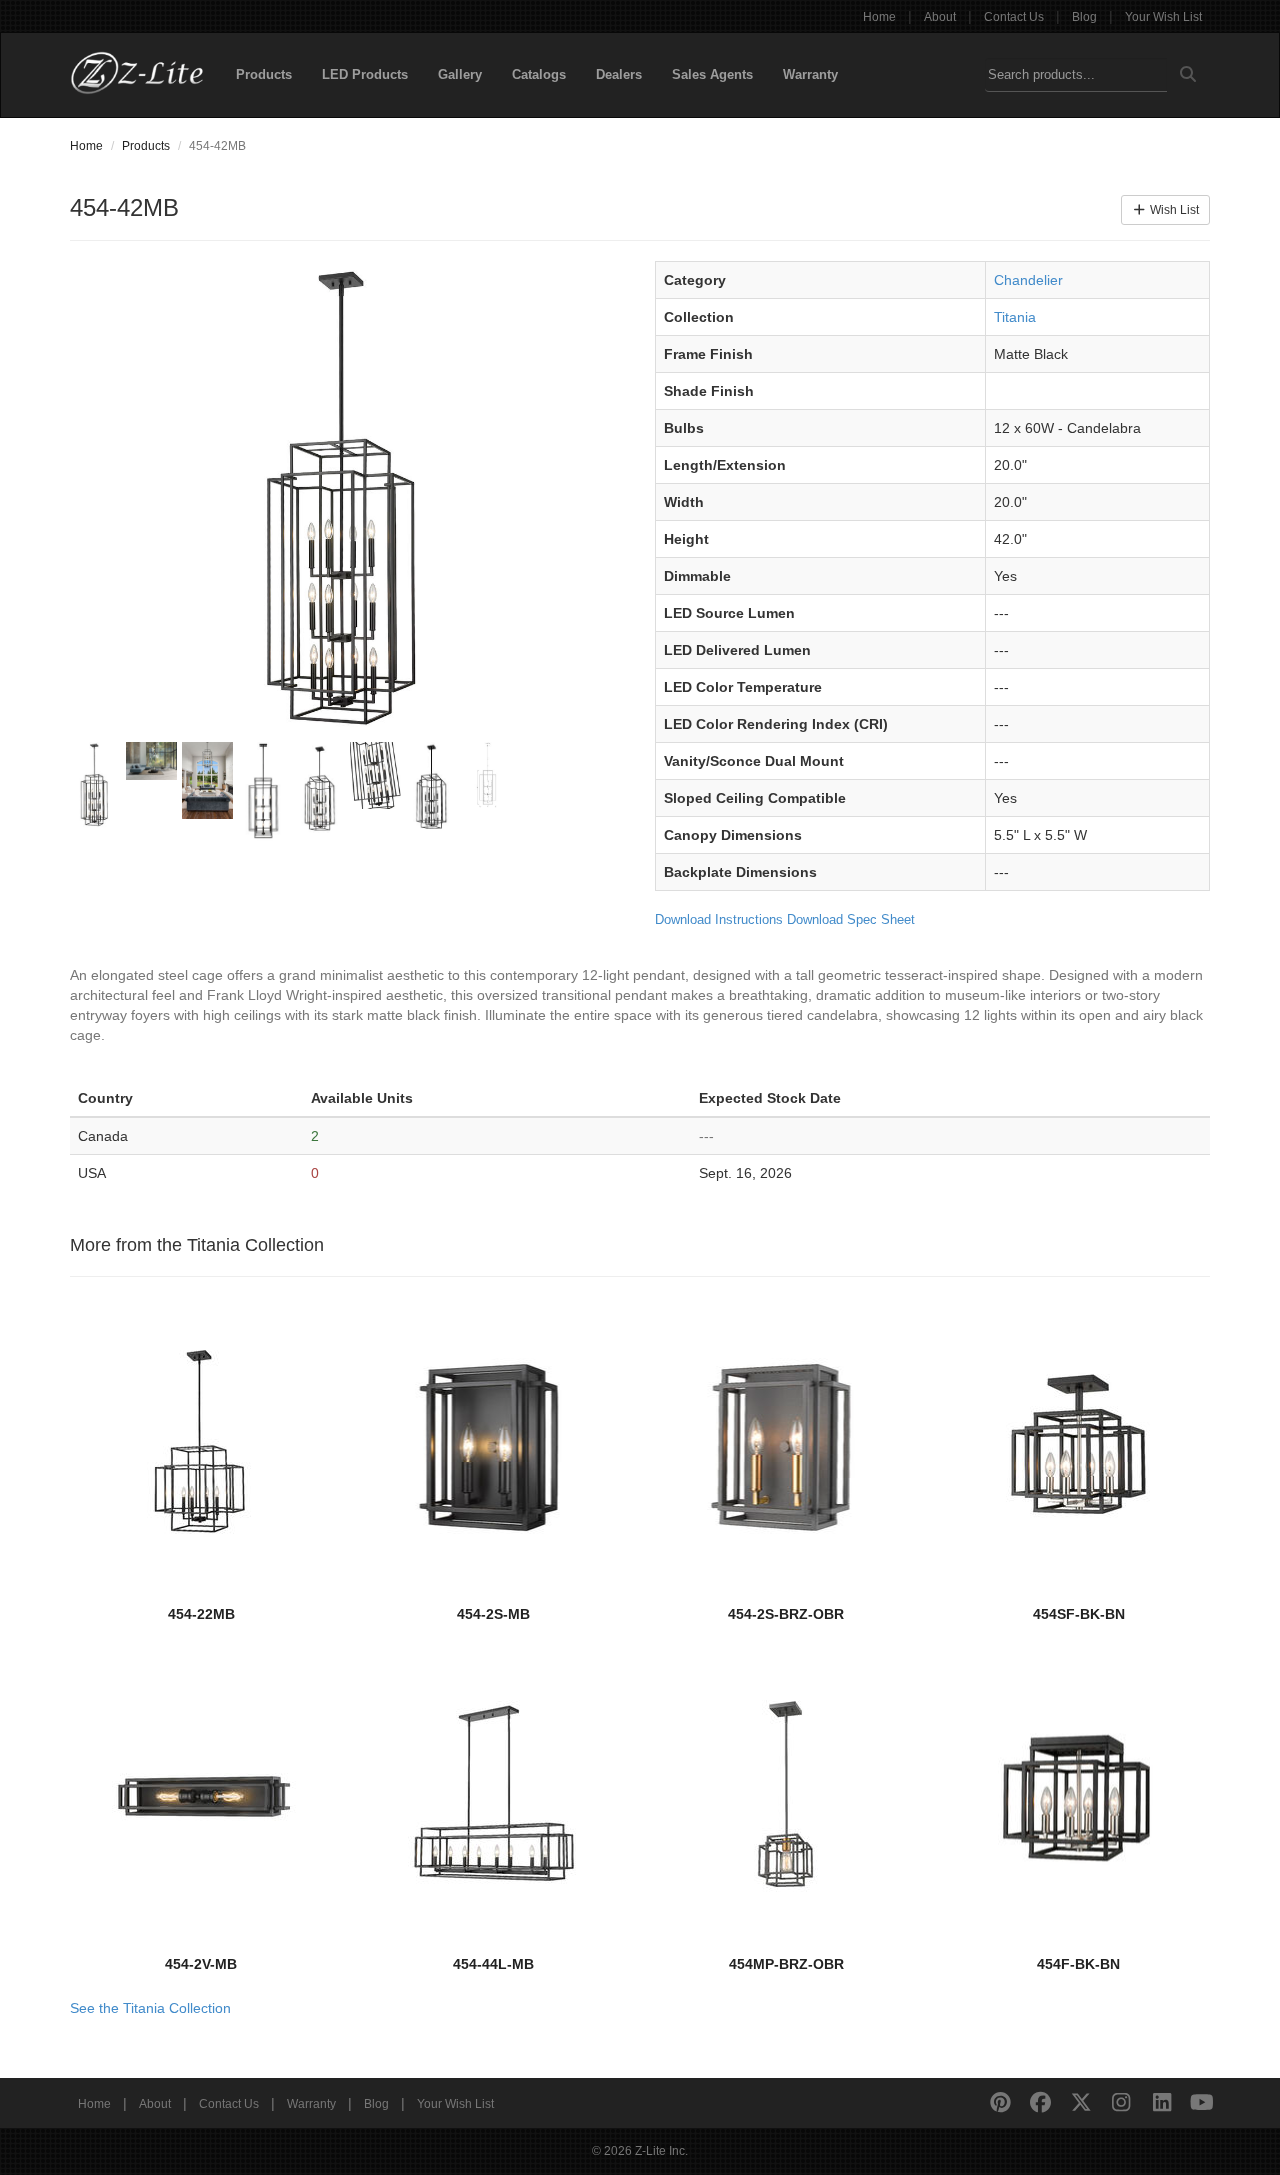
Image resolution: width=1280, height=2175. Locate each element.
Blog (1084, 17)
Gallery (460, 74)
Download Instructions (719, 919)
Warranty (810, 74)
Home (879, 17)
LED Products (365, 74)
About (940, 17)
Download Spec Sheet (851, 919)
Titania (1015, 317)
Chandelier (1028, 280)
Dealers (619, 74)
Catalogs (539, 74)
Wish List (1173, 210)
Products (264, 74)
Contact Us (1014, 17)
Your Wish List (1163, 17)
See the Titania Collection (150, 2008)
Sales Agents (712, 74)
